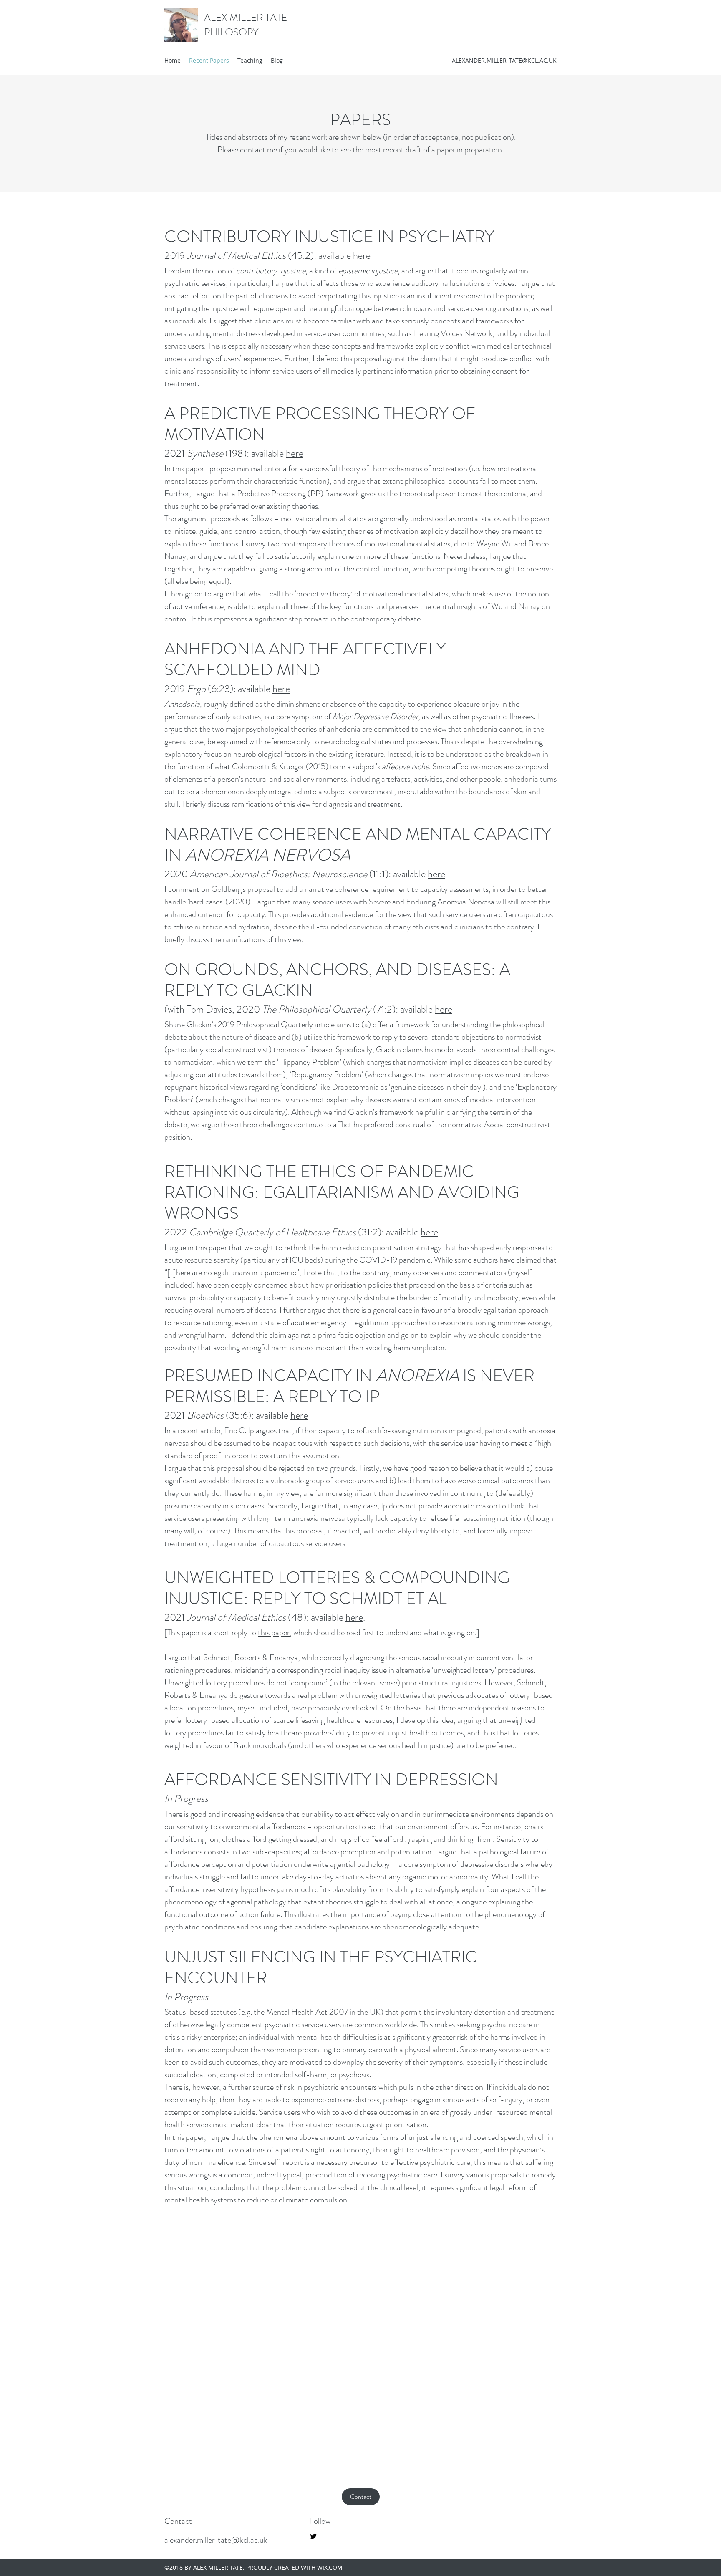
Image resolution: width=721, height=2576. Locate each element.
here (362, 255)
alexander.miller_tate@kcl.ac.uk (216, 2540)
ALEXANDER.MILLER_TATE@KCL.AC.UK (504, 60)
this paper (274, 1633)
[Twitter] (313, 2536)
